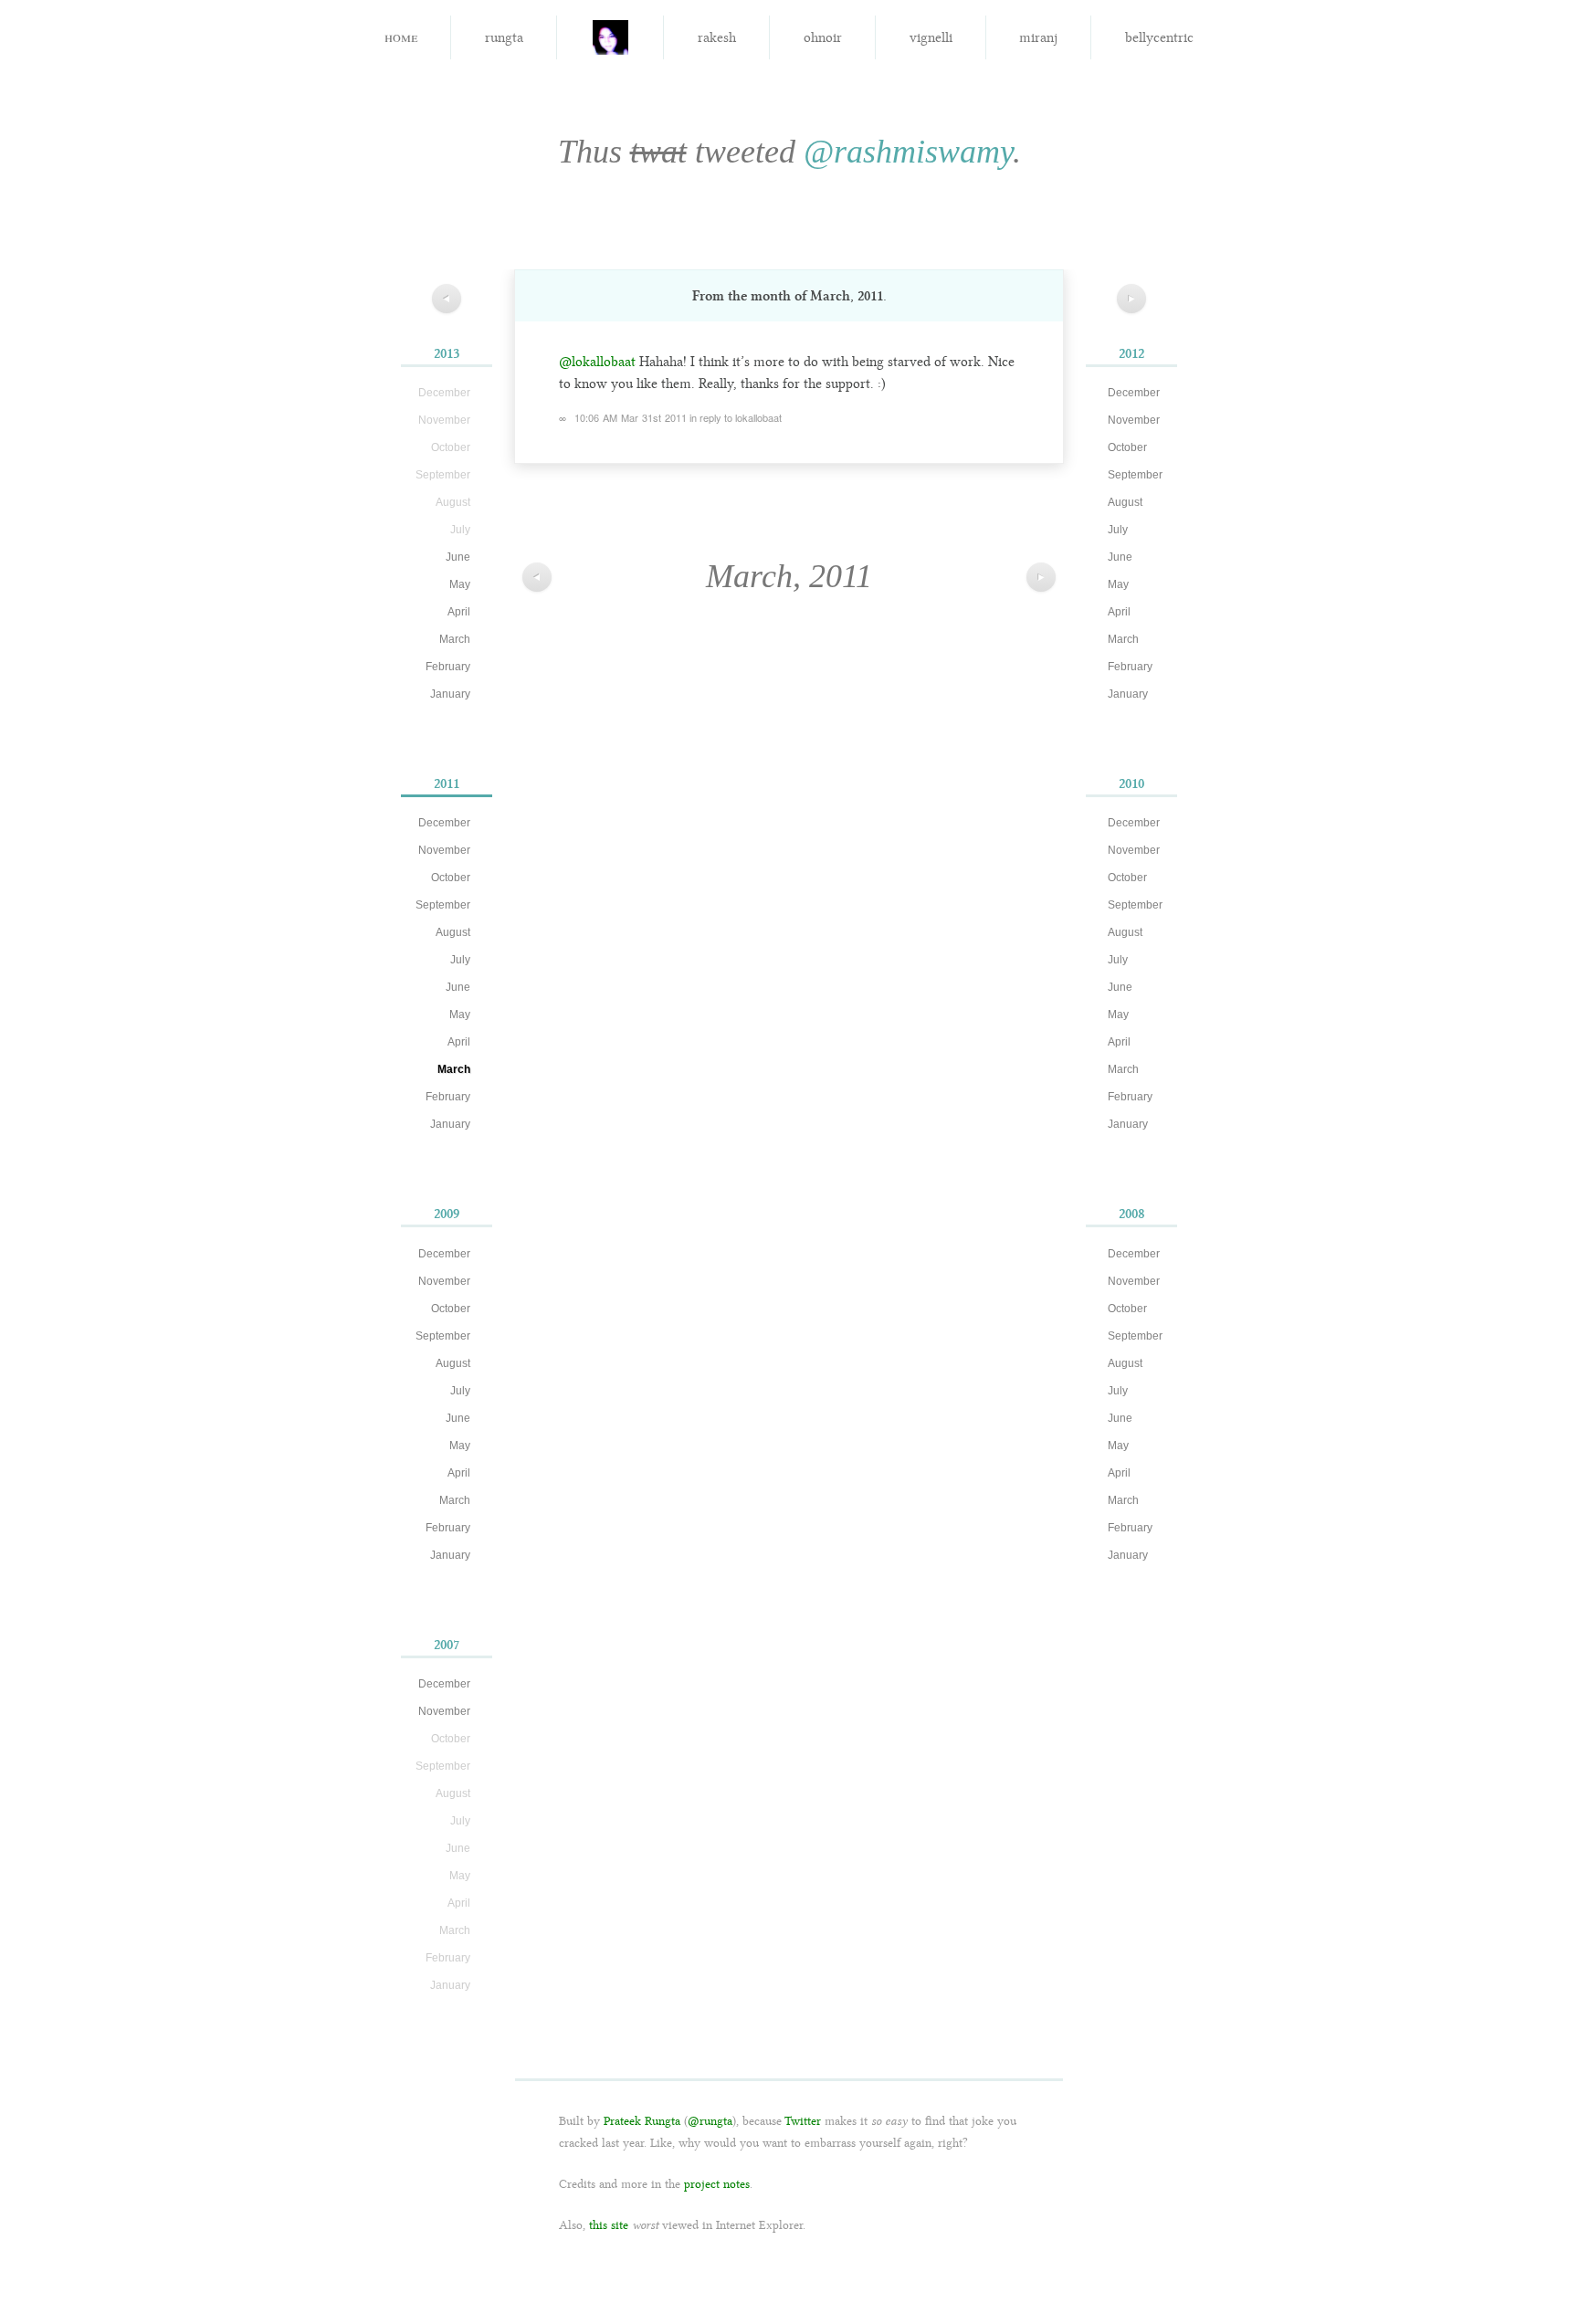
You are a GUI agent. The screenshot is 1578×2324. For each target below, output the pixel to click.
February (448, 667)
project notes (717, 2184)
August (453, 932)
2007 (447, 1645)
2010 (1131, 783)
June (458, 557)
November (444, 850)
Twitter (803, 2121)
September (443, 905)
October (451, 878)
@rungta (710, 2121)
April (459, 612)
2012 (1131, 353)
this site (609, 2225)
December (444, 823)
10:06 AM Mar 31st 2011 (631, 417)
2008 (1132, 1214)
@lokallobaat (597, 362)
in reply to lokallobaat (736, 417)
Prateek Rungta (642, 2121)
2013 (447, 353)
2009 (447, 1214)
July (460, 960)
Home (401, 36)
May (460, 584)
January (450, 694)
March (455, 639)
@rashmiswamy (908, 152)
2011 (447, 783)
